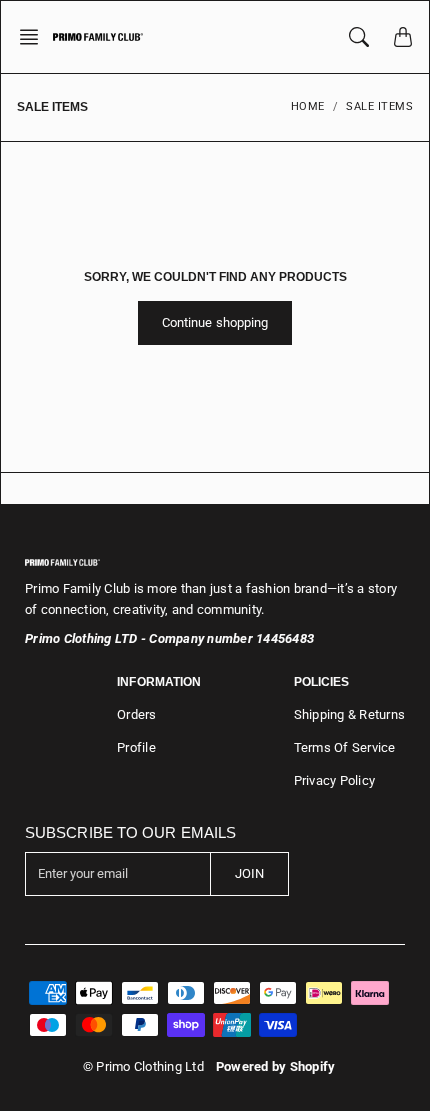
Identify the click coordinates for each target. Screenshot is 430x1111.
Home (308, 106)
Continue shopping (215, 322)
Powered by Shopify (276, 1066)
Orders (137, 714)
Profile (136, 747)
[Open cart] (403, 37)
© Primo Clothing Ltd (143, 1066)
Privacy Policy (335, 780)
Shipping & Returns (350, 714)
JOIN (249, 873)
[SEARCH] (359, 37)
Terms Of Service (345, 747)
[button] (35, 37)
